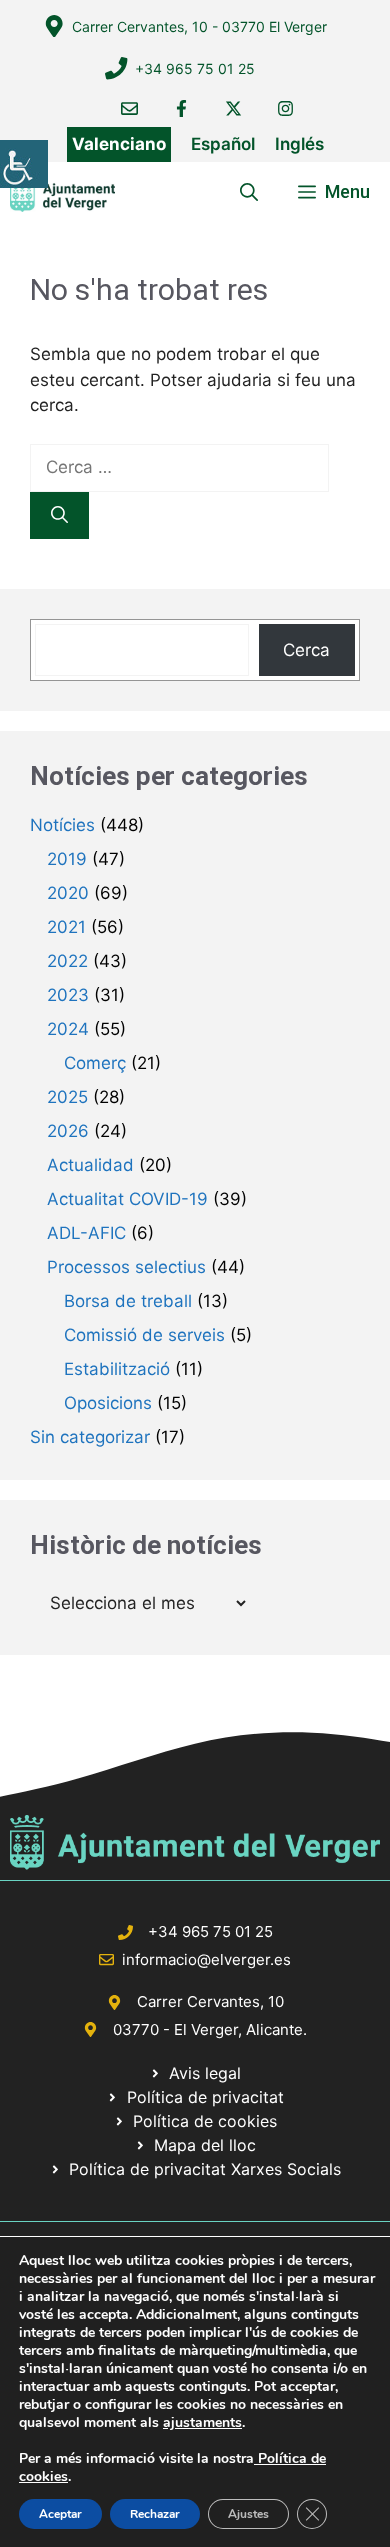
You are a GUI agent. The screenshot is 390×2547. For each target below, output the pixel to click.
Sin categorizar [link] (90, 1437)
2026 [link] (68, 1131)
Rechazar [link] (155, 2514)
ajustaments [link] (202, 2423)
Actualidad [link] (90, 1165)
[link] (24, 164)
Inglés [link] (299, 144)
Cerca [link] (306, 650)
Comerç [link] (95, 1063)
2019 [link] (67, 859)
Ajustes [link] (248, 2514)
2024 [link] (68, 1029)
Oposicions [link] (108, 1403)
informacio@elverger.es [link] (206, 1959)
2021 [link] (66, 927)
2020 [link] (68, 893)
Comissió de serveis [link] (144, 1335)
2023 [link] (68, 995)
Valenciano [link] (119, 144)
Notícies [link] (62, 825)
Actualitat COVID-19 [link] (127, 1199)
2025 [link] (67, 1097)
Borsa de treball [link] (128, 1301)
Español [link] (223, 144)
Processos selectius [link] (126, 1267)
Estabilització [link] (117, 1369)
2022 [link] (67, 961)
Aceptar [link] (60, 2514)
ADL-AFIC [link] (86, 1233)
